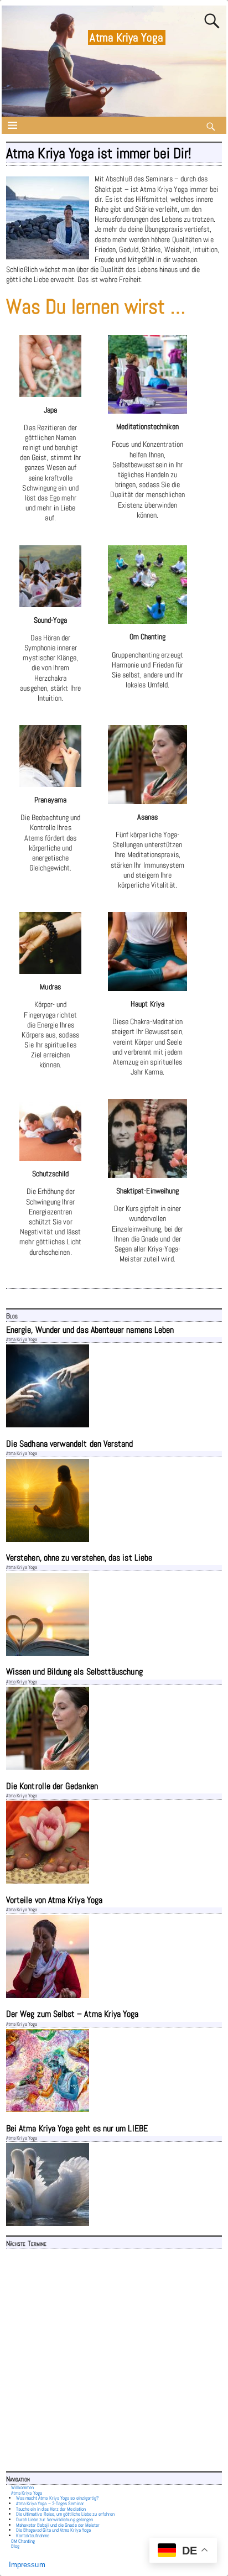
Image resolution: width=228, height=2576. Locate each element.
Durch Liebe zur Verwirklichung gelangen (55, 2520)
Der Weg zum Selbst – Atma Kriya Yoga (72, 2014)
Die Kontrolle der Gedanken (52, 1786)
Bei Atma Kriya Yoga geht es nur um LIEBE (77, 2128)
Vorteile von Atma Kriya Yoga (54, 1900)
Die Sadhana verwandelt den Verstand (69, 1444)
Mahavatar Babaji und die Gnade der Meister (58, 2525)
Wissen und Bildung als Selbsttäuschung (74, 1672)
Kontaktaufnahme (33, 2536)
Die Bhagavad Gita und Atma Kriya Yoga (54, 2530)
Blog (15, 2546)
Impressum (27, 2565)
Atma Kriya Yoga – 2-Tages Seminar (50, 2504)
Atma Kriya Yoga (126, 37)
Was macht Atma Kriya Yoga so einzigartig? (58, 2498)
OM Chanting (23, 2541)
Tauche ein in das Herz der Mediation (51, 2509)
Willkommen (23, 2488)
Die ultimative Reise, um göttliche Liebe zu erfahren (66, 2514)
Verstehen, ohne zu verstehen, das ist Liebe (79, 1558)
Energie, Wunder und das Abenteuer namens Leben (90, 1330)
